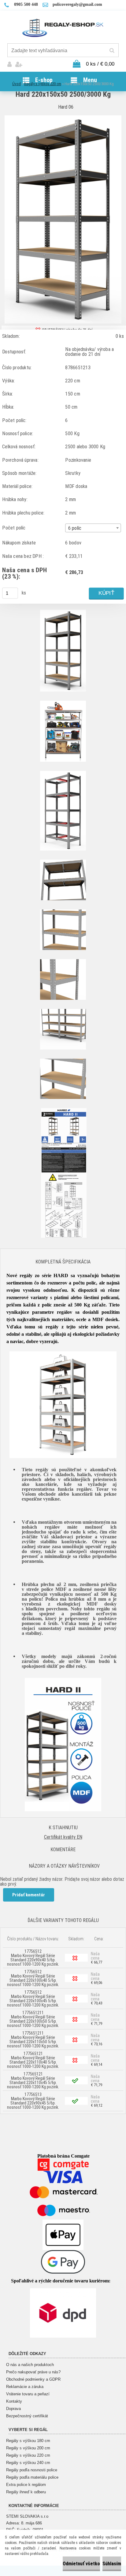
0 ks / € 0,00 (100, 64)
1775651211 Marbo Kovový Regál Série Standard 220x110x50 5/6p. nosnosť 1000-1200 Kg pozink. (33, 2039)
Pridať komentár (29, 1895)
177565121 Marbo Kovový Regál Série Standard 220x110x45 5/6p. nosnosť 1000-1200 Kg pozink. (33, 2080)
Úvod (17, 84)
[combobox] (93, 528)
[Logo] (63, 27)
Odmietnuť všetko (81, 2564)
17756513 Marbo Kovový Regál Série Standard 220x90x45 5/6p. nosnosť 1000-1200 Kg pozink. (33, 2101)
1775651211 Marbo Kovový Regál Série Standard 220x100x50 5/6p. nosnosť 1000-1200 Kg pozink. (33, 2019)
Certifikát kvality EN (63, 1837)
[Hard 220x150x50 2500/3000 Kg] (63, 118)
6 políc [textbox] (75, 528)
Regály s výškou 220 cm (43, 84)
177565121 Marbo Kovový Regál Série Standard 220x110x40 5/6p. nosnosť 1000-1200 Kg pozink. (33, 2060)
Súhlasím (112, 2564)
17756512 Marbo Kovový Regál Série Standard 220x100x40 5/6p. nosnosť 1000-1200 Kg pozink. (33, 1978)
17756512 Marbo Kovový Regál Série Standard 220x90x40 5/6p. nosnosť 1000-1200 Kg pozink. (33, 1958)
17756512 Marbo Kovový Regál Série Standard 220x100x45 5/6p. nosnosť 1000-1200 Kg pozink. (33, 1999)
